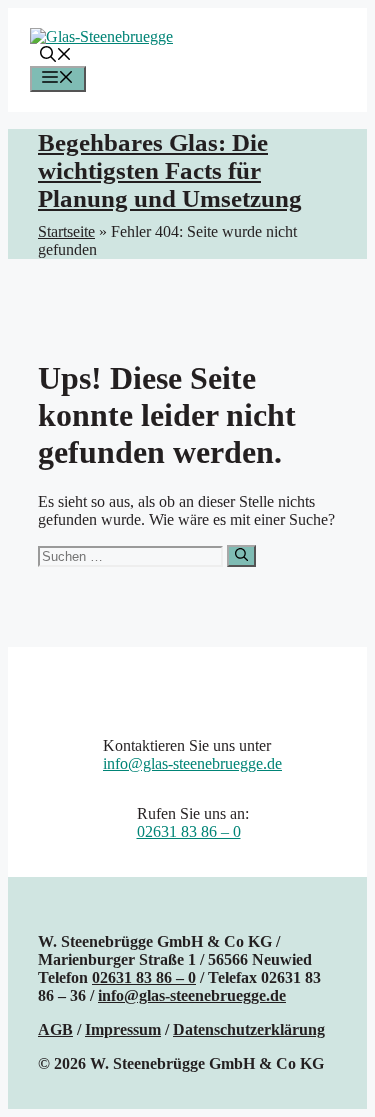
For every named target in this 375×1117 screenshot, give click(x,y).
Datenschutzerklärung (249, 1029)
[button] (56, 56)
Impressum (123, 1029)
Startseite (66, 231)
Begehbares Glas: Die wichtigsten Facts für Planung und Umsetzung (170, 170)
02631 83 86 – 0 (189, 831)
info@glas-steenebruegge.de (192, 763)
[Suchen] (241, 556)
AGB (55, 1029)
